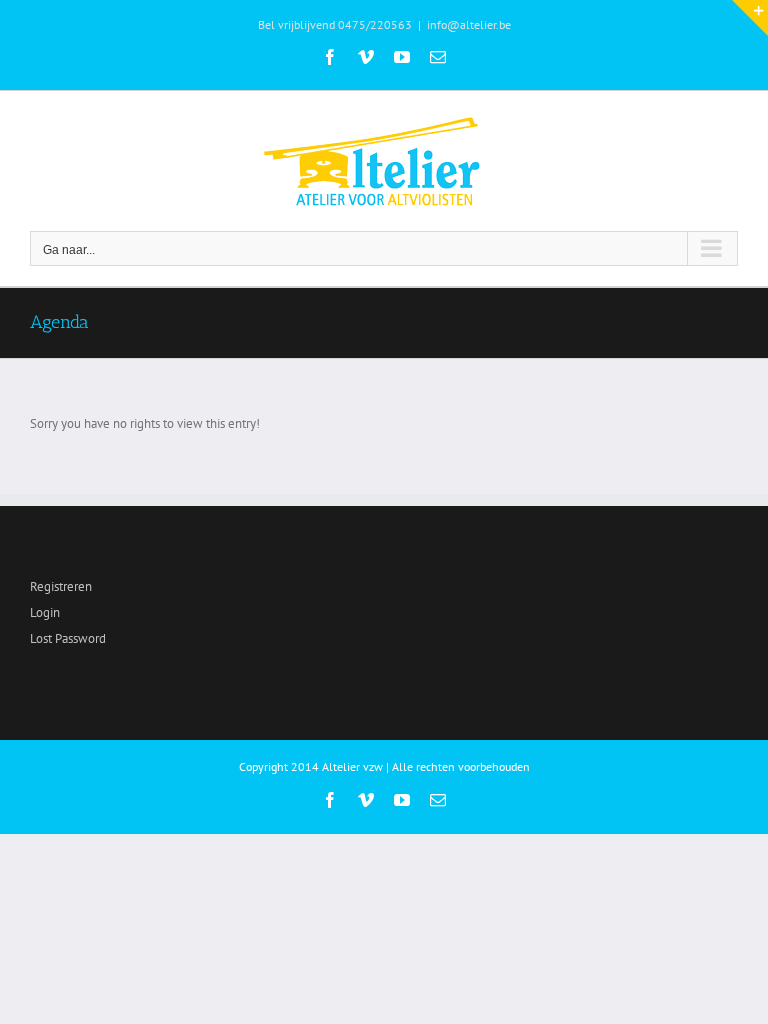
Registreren (61, 586)
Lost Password (68, 638)
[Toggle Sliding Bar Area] (750, 18)
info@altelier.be (469, 24)
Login (45, 612)
